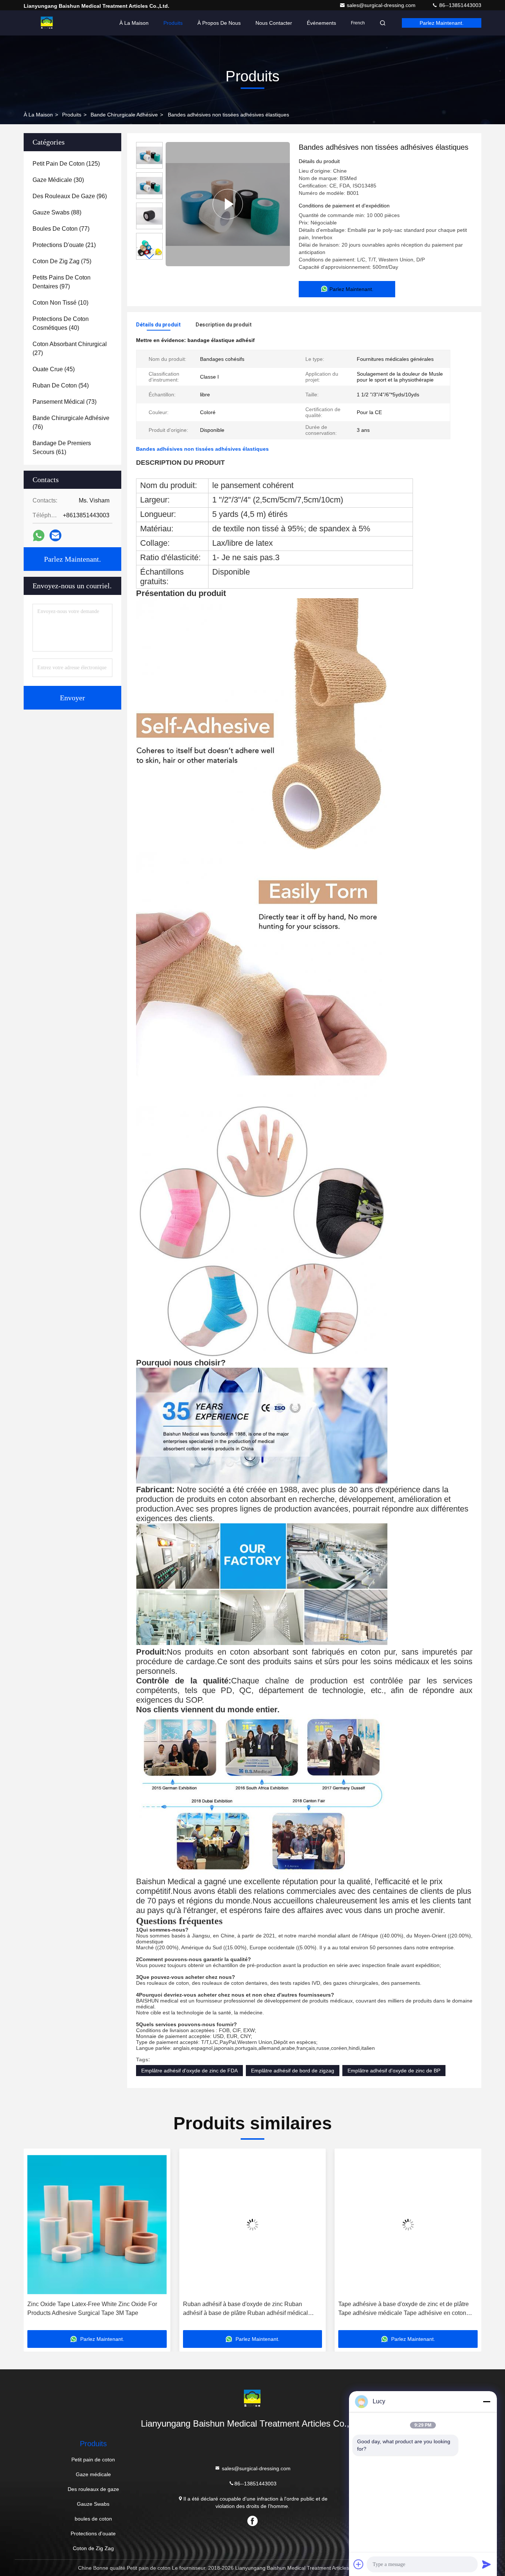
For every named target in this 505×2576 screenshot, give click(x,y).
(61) (62, 448)
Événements (321, 23)
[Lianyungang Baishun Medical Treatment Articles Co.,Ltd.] (47, 23)
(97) (62, 282)
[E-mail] (55, 535)
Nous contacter (274, 23)
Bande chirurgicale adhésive (124, 115)
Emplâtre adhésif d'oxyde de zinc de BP (394, 2071)
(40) (61, 323)
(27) (70, 348)
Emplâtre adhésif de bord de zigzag (293, 2071)
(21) (64, 245)
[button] (149, 256)
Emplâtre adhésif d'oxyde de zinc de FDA (189, 2071)
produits (72, 115)
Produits (173, 23)
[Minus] (487, 2401)
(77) (61, 229)
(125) (66, 164)
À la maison (134, 23)
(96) (70, 196)
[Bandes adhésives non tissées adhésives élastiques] (228, 204)
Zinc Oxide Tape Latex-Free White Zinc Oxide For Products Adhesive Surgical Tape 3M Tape (92, 2308)
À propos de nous (219, 23)
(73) (65, 402)
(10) (60, 303)
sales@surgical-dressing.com (382, 5)
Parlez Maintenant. (442, 23)
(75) (62, 261)
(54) (61, 385)
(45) (54, 369)
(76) (71, 422)
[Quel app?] (39, 536)
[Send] (487, 2564)
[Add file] (359, 2564)
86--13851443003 (460, 5)
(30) (58, 180)
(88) (57, 212)
